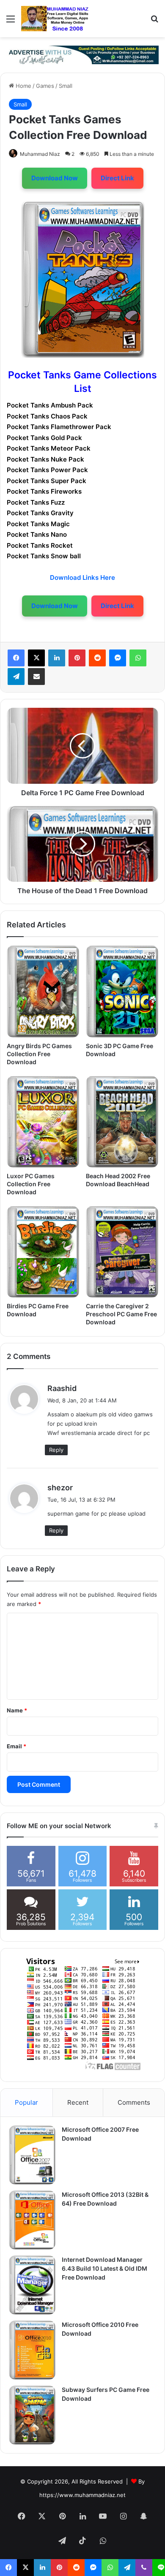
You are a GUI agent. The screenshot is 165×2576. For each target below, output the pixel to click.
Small (66, 86)
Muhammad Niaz (40, 154)
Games (45, 86)
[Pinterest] (77, 658)
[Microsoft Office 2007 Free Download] (32, 2155)
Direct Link (117, 178)
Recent (78, 2102)
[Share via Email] (36, 677)
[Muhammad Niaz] (55, 19)
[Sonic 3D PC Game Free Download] (122, 991)
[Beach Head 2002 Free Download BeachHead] (122, 1122)
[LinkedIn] (57, 658)
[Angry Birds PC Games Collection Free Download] (43, 991)
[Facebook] (16, 658)
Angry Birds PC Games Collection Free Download (39, 1054)
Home (23, 86)
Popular (26, 2102)
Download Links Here (82, 577)
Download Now (55, 178)
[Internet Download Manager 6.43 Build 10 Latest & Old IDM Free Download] (32, 2285)
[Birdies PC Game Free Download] (43, 1252)
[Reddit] (97, 658)
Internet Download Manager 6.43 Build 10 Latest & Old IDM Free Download (104, 2268)
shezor (60, 1488)
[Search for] (154, 22)
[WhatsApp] (138, 658)
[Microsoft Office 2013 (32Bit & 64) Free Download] (32, 2220)
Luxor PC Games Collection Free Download (31, 1184)
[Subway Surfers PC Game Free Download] (32, 2415)
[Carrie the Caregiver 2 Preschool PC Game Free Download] (122, 1252)
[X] (36, 658)
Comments (134, 2102)
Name (17, 1710)
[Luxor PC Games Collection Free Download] (43, 1122)
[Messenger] (118, 658)
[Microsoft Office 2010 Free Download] (32, 2350)
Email (16, 1746)
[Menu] (11, 22)
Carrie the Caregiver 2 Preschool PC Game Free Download (121, 1314)
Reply (56, 1450)
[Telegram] (16, 677)
